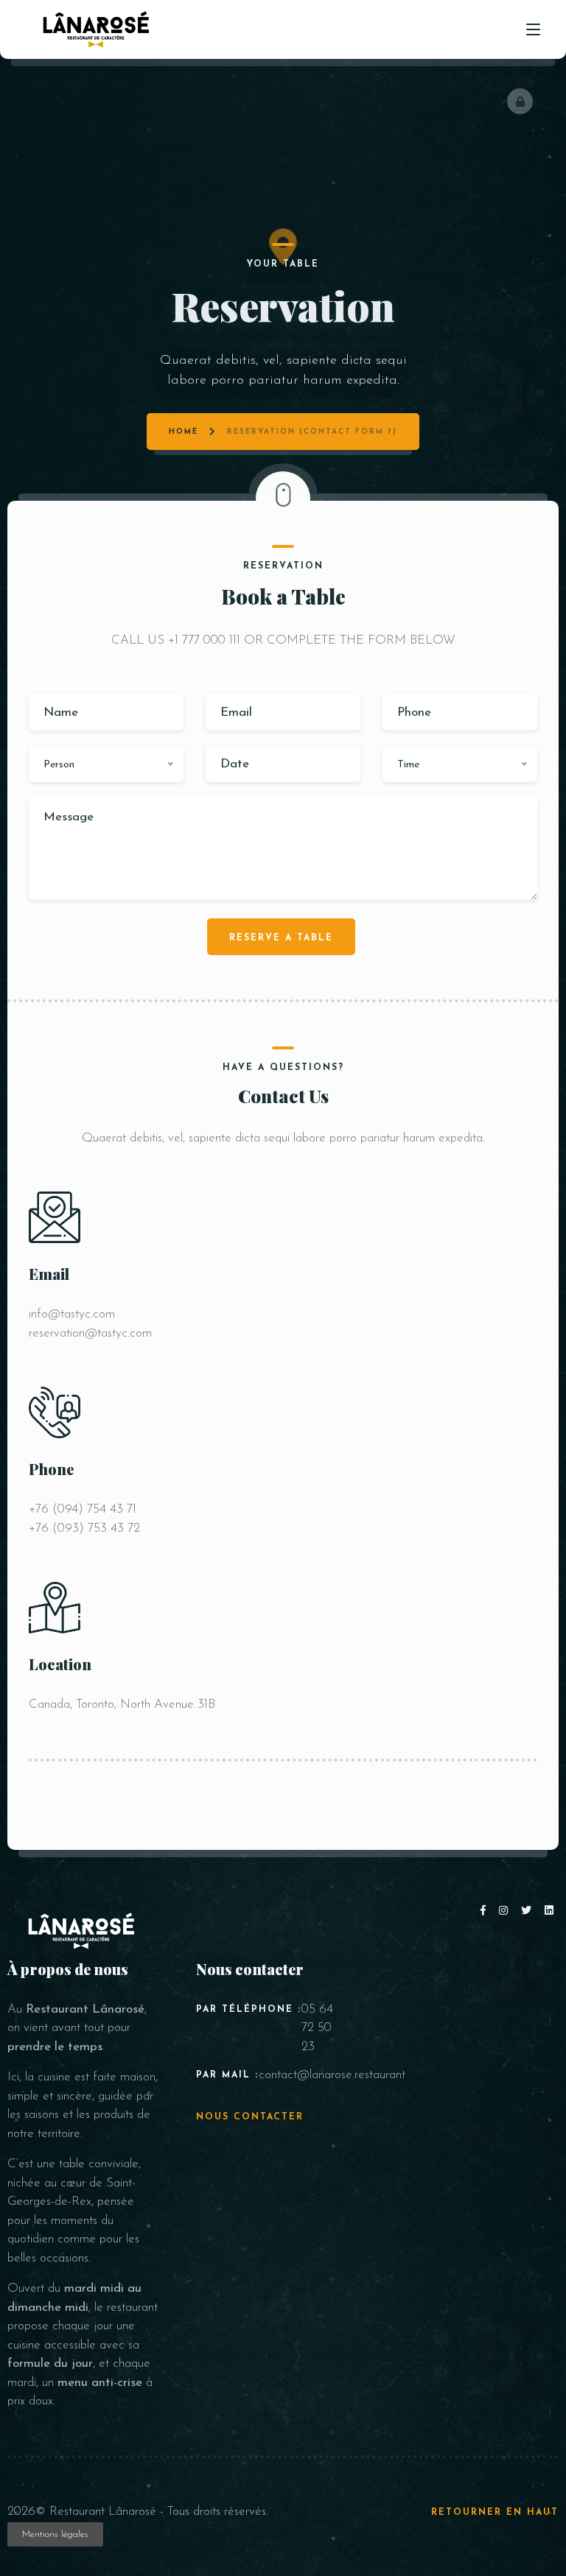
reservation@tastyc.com (90, 1333)
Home (184, 432)
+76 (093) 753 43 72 (84, 1528)
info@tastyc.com (72, 1314)
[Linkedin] (550, 1911)
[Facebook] (486, 1911)
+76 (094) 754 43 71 (83, 1509)
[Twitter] (529, 1911)
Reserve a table (281, 938)
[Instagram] (506, 1911)
